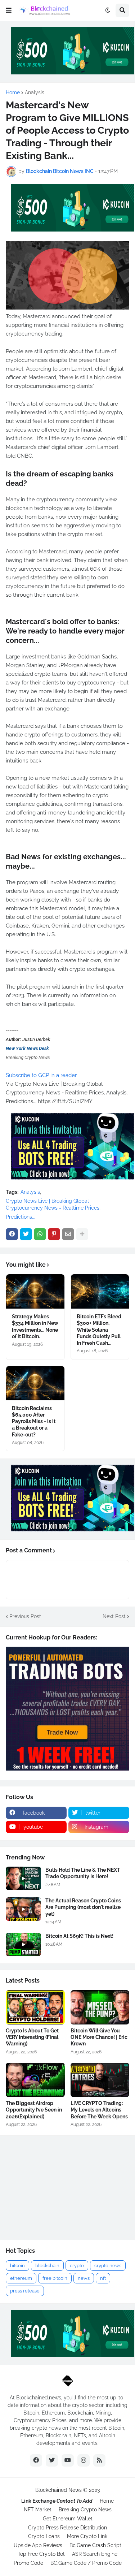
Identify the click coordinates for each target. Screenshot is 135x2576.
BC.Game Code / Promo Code (86, 2563)
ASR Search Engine (95, 2554)
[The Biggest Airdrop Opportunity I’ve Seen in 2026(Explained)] (35, 2080)
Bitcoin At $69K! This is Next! (79, 1936)
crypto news (108, 2266)
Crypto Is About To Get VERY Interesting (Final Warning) (32, 2037)
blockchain (47, 2266)
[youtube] (68, 2460)
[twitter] (52, 2460)
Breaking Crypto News (85, 2510)
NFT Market (38, 2510)
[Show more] (82, 1234)
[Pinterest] (54, 1234)
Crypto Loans (44, 2536)
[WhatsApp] (40, 1234)
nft (103, 2278)
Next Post (114, 1616)
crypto (77, 2266)
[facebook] (36, 2460)
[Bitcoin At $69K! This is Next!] (23, 1944)
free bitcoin (55, 2278)
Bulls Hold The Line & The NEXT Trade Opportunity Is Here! (83, 1873)
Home (13, 92)
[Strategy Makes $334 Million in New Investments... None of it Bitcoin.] (35, 1291)
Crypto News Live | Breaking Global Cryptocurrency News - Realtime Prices (53, 1205)
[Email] (68, 1234)
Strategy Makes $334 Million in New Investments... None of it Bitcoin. (35, 1326)
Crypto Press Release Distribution (67, 2528)
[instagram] (84, 2460)
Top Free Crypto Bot (41, 2554)
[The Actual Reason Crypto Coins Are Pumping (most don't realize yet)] (23, 1909)
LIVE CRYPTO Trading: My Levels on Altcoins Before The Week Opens (99, 2110)
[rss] (99, 2460)
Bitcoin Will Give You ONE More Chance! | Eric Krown (99, 2037)
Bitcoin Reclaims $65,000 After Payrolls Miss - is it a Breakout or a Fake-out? (34, 1421)
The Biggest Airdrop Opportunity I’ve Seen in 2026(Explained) (34, 2110)
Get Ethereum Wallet (68, 2519)
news (84, 2278)
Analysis (35, 92)
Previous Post (25, 1616)
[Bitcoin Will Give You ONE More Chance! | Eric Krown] (100, 2007)
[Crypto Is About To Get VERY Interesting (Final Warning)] (35, 2007)
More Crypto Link (87, 2536)
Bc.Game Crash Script (95, 2545)
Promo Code (28, 2563)
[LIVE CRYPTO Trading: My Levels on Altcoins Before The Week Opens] (100, 2080)
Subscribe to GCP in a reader (41, 1075)
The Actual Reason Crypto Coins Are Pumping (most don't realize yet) (83, 1907)
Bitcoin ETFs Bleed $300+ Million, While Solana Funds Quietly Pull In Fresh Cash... (99, 1330)
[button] (9, 10)
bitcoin (17, 2266)
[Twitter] (26, 1234)
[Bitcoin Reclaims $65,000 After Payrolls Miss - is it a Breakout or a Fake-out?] (35, 1383)
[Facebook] (12, 1234)
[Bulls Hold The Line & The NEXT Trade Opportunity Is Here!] (23, 1878)
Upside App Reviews (38, 2545)
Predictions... (21, 1217)
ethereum (21, 2278)
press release (25, 2291)
